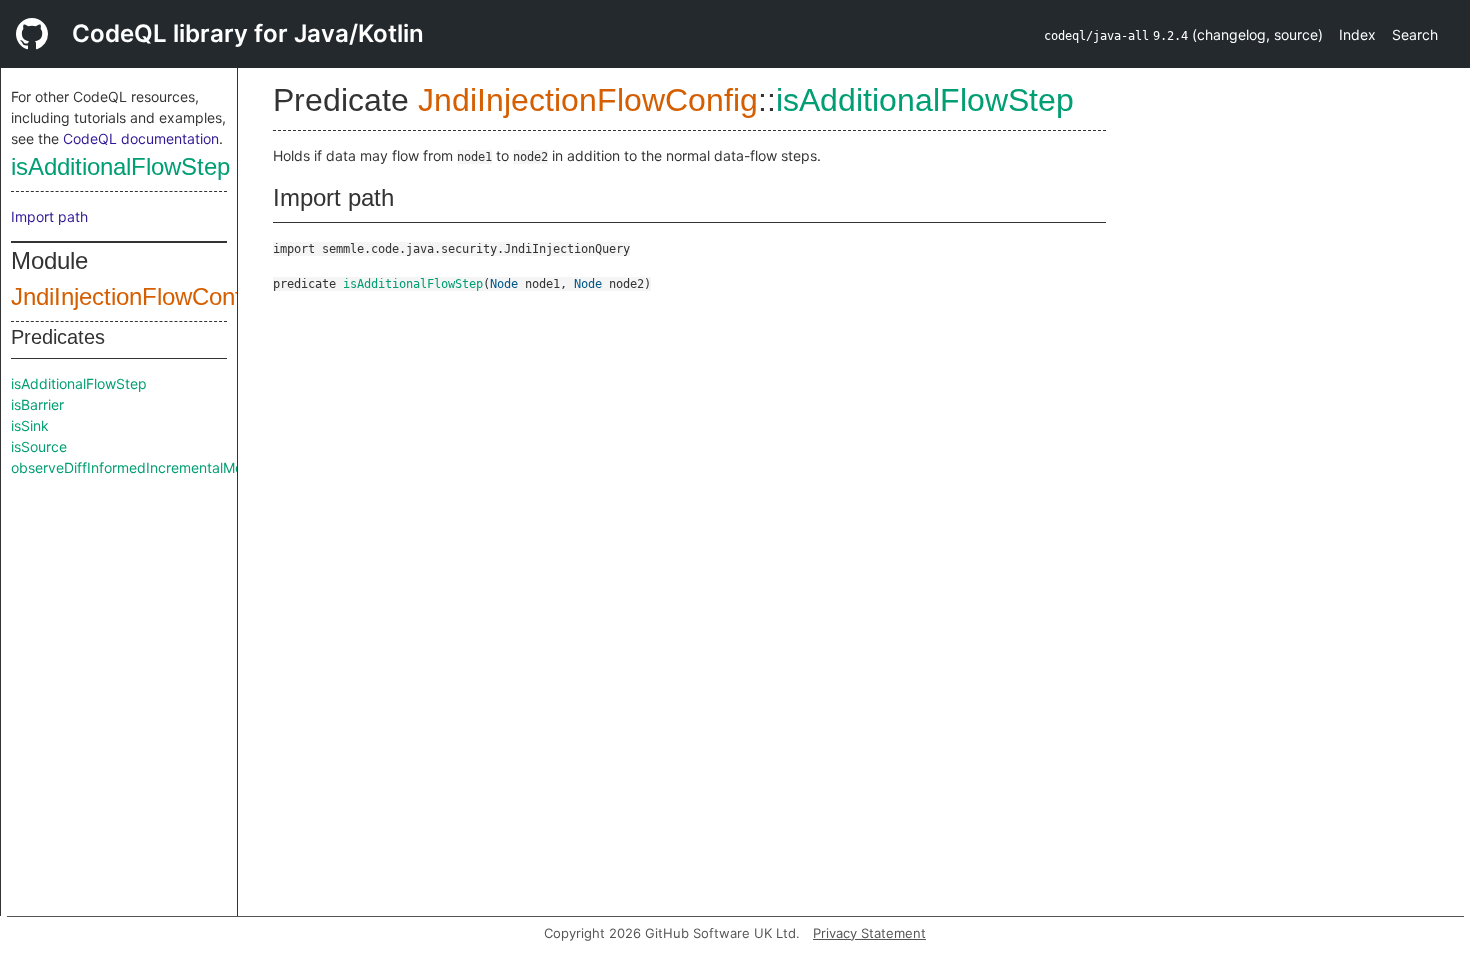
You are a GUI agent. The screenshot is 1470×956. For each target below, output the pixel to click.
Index (1357, 34)
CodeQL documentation (141, 138)
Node (504, 284)
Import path (49, 216)
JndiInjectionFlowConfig (135, 296)
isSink (30, 425)
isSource (39, 446)
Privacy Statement (869, 933)
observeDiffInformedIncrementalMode (135, 467)
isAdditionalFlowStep (120, 166)
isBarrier (37, 404)
